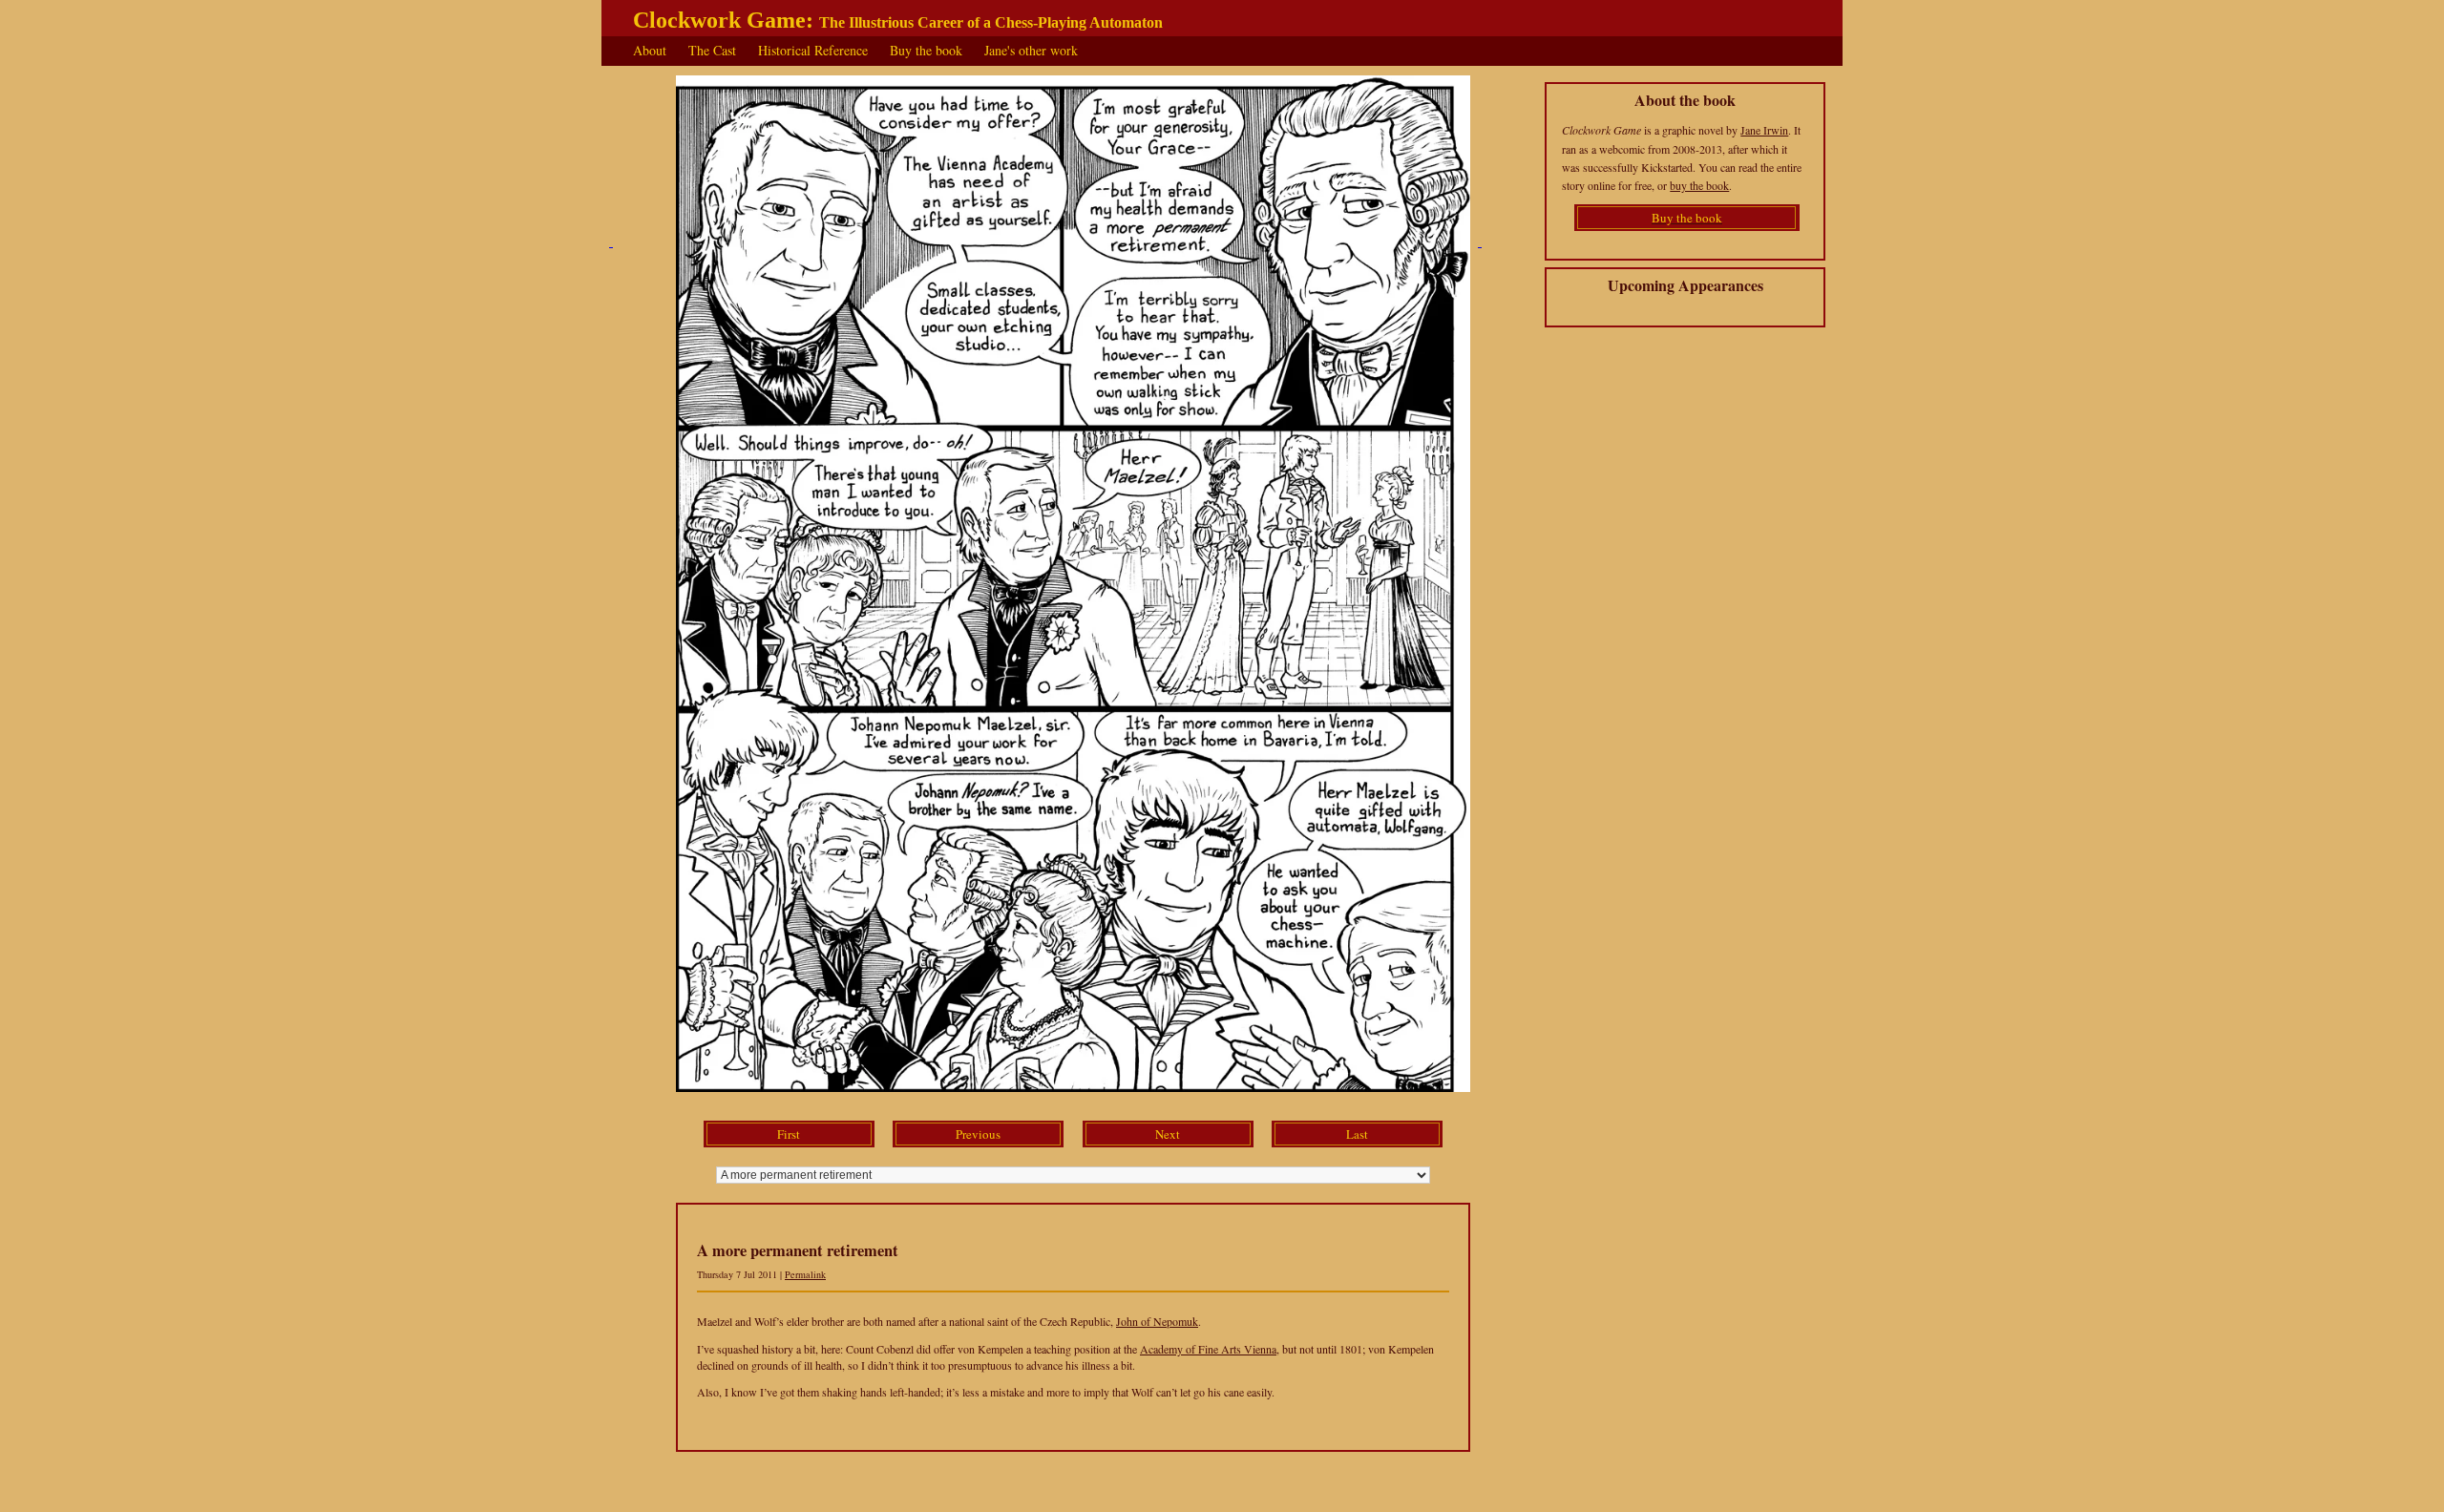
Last (1357, 1134)
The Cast (712, 50)
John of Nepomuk (1157, 1321)
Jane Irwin (1764, 130)
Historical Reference (813, 50)
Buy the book (926, 50)
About (650, 50)
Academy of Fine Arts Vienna (1208, 1349)
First (789, 1134)
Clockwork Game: (898, 20)
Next (1168, 1134)
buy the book (1699, 185)
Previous (978, 1134)
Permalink (805, 1274)
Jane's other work (1031, 50)
